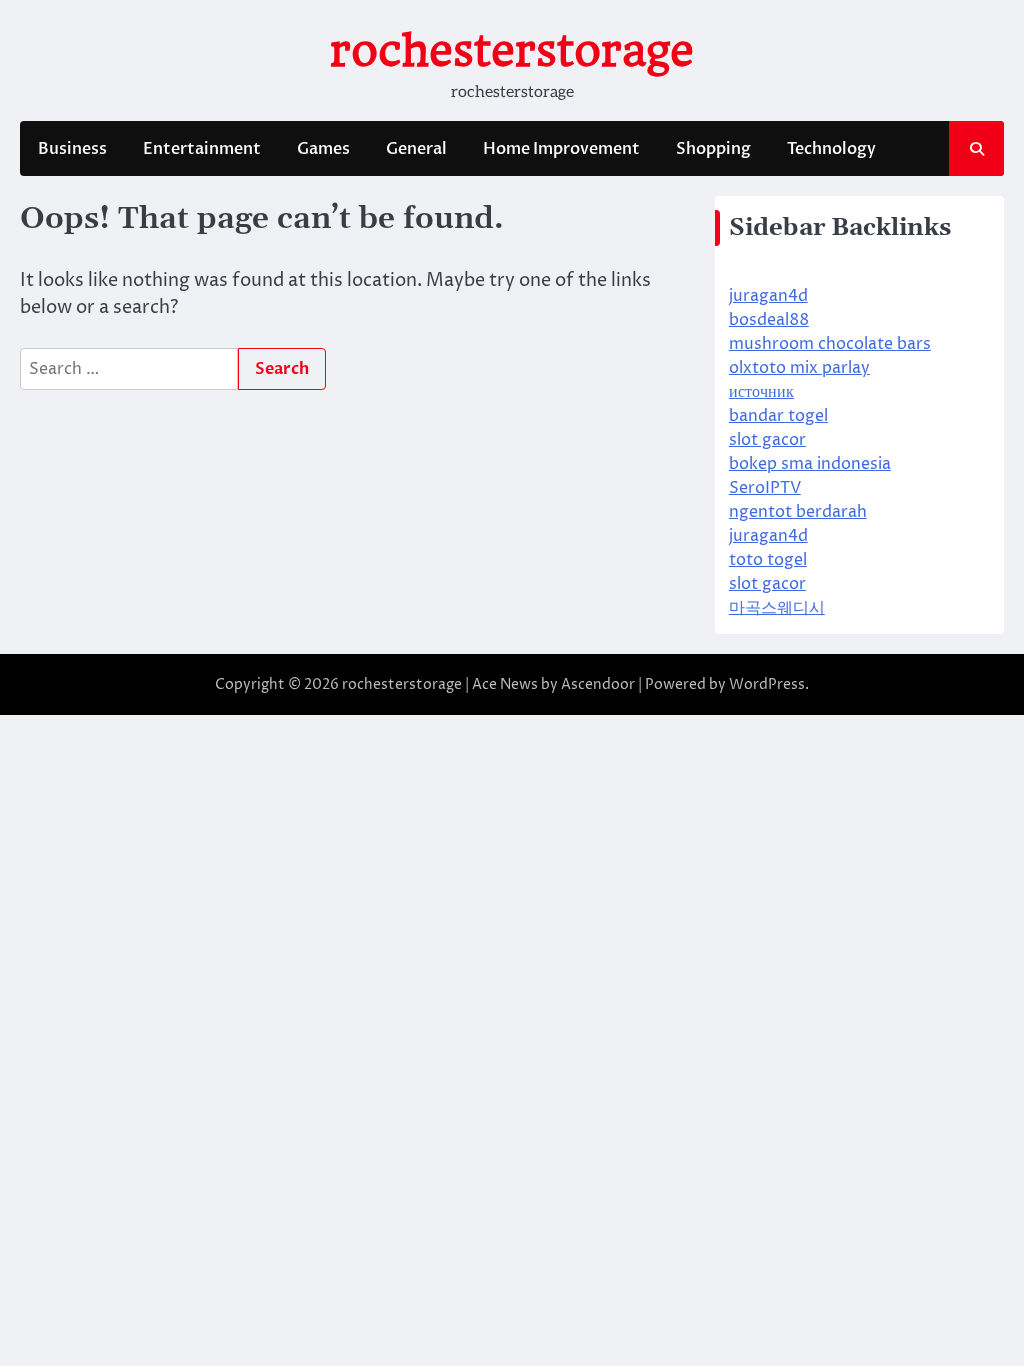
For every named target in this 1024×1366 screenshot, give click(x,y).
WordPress (767, 684)
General (416, 149)
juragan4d (768, 296)
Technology (831, 149)
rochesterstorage (512, 50)
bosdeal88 (769, 320)
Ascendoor (598, 684)
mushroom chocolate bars (830, 344)
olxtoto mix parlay (799, 368)
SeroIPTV (765, 488)
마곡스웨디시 (777, 608)
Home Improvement (561, 149)
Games (323, 149)
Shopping (713, 149)
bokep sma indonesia (810, 464)
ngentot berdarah (798, 512)
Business (72, 149)
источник (761, 392)
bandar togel (778, 416)
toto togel (768, 560)
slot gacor (767, 440)
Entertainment (202, 149)
